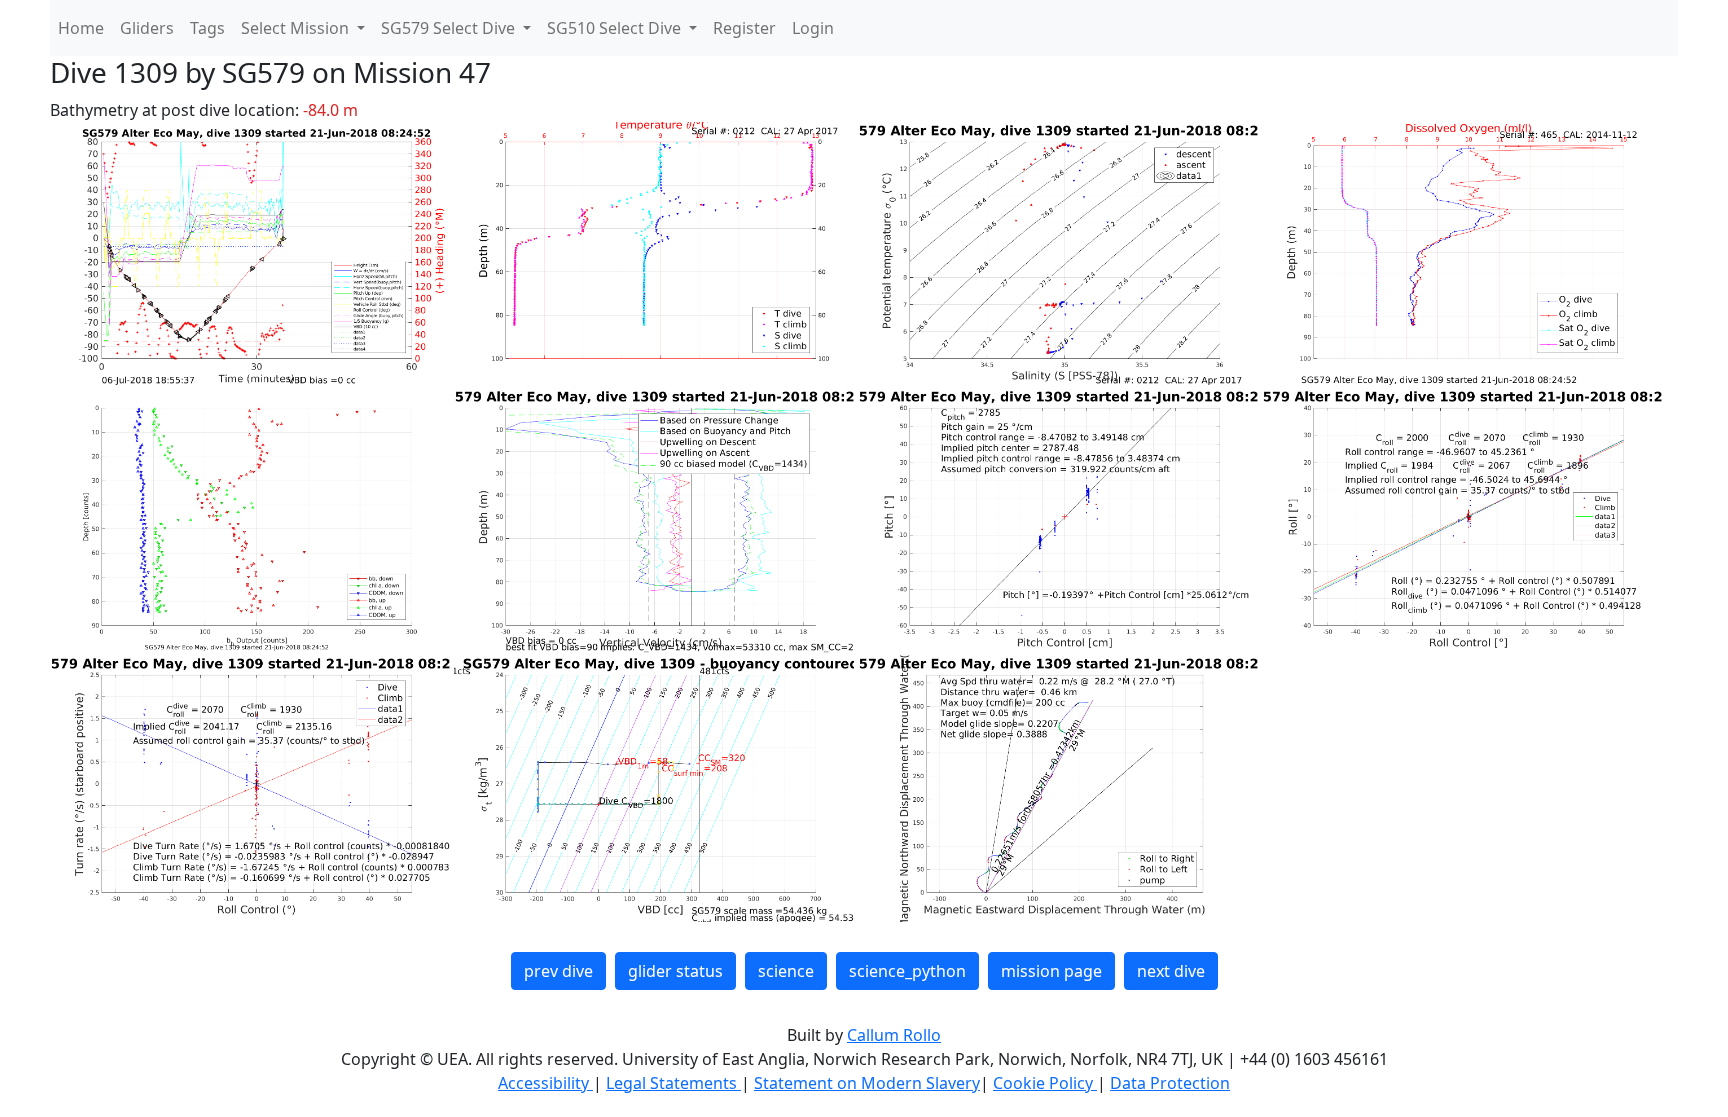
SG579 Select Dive (450, 28)
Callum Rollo (894, 1035)
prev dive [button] (558, 971)
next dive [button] (1171, 971)
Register (744, 28)
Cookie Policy (1045, 1083)
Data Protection (1170, 1083)
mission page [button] (1051, 971)
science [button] (786, 971)
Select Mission (297, 28)
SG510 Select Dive (616, 28)
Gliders (147, 28)
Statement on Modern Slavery (867, 1083)
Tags (207, 28)
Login (813, 28)
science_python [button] (907, 971)
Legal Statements (673, 1083)
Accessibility (545, 1083)
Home (81, 28)
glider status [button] (675, 971)
